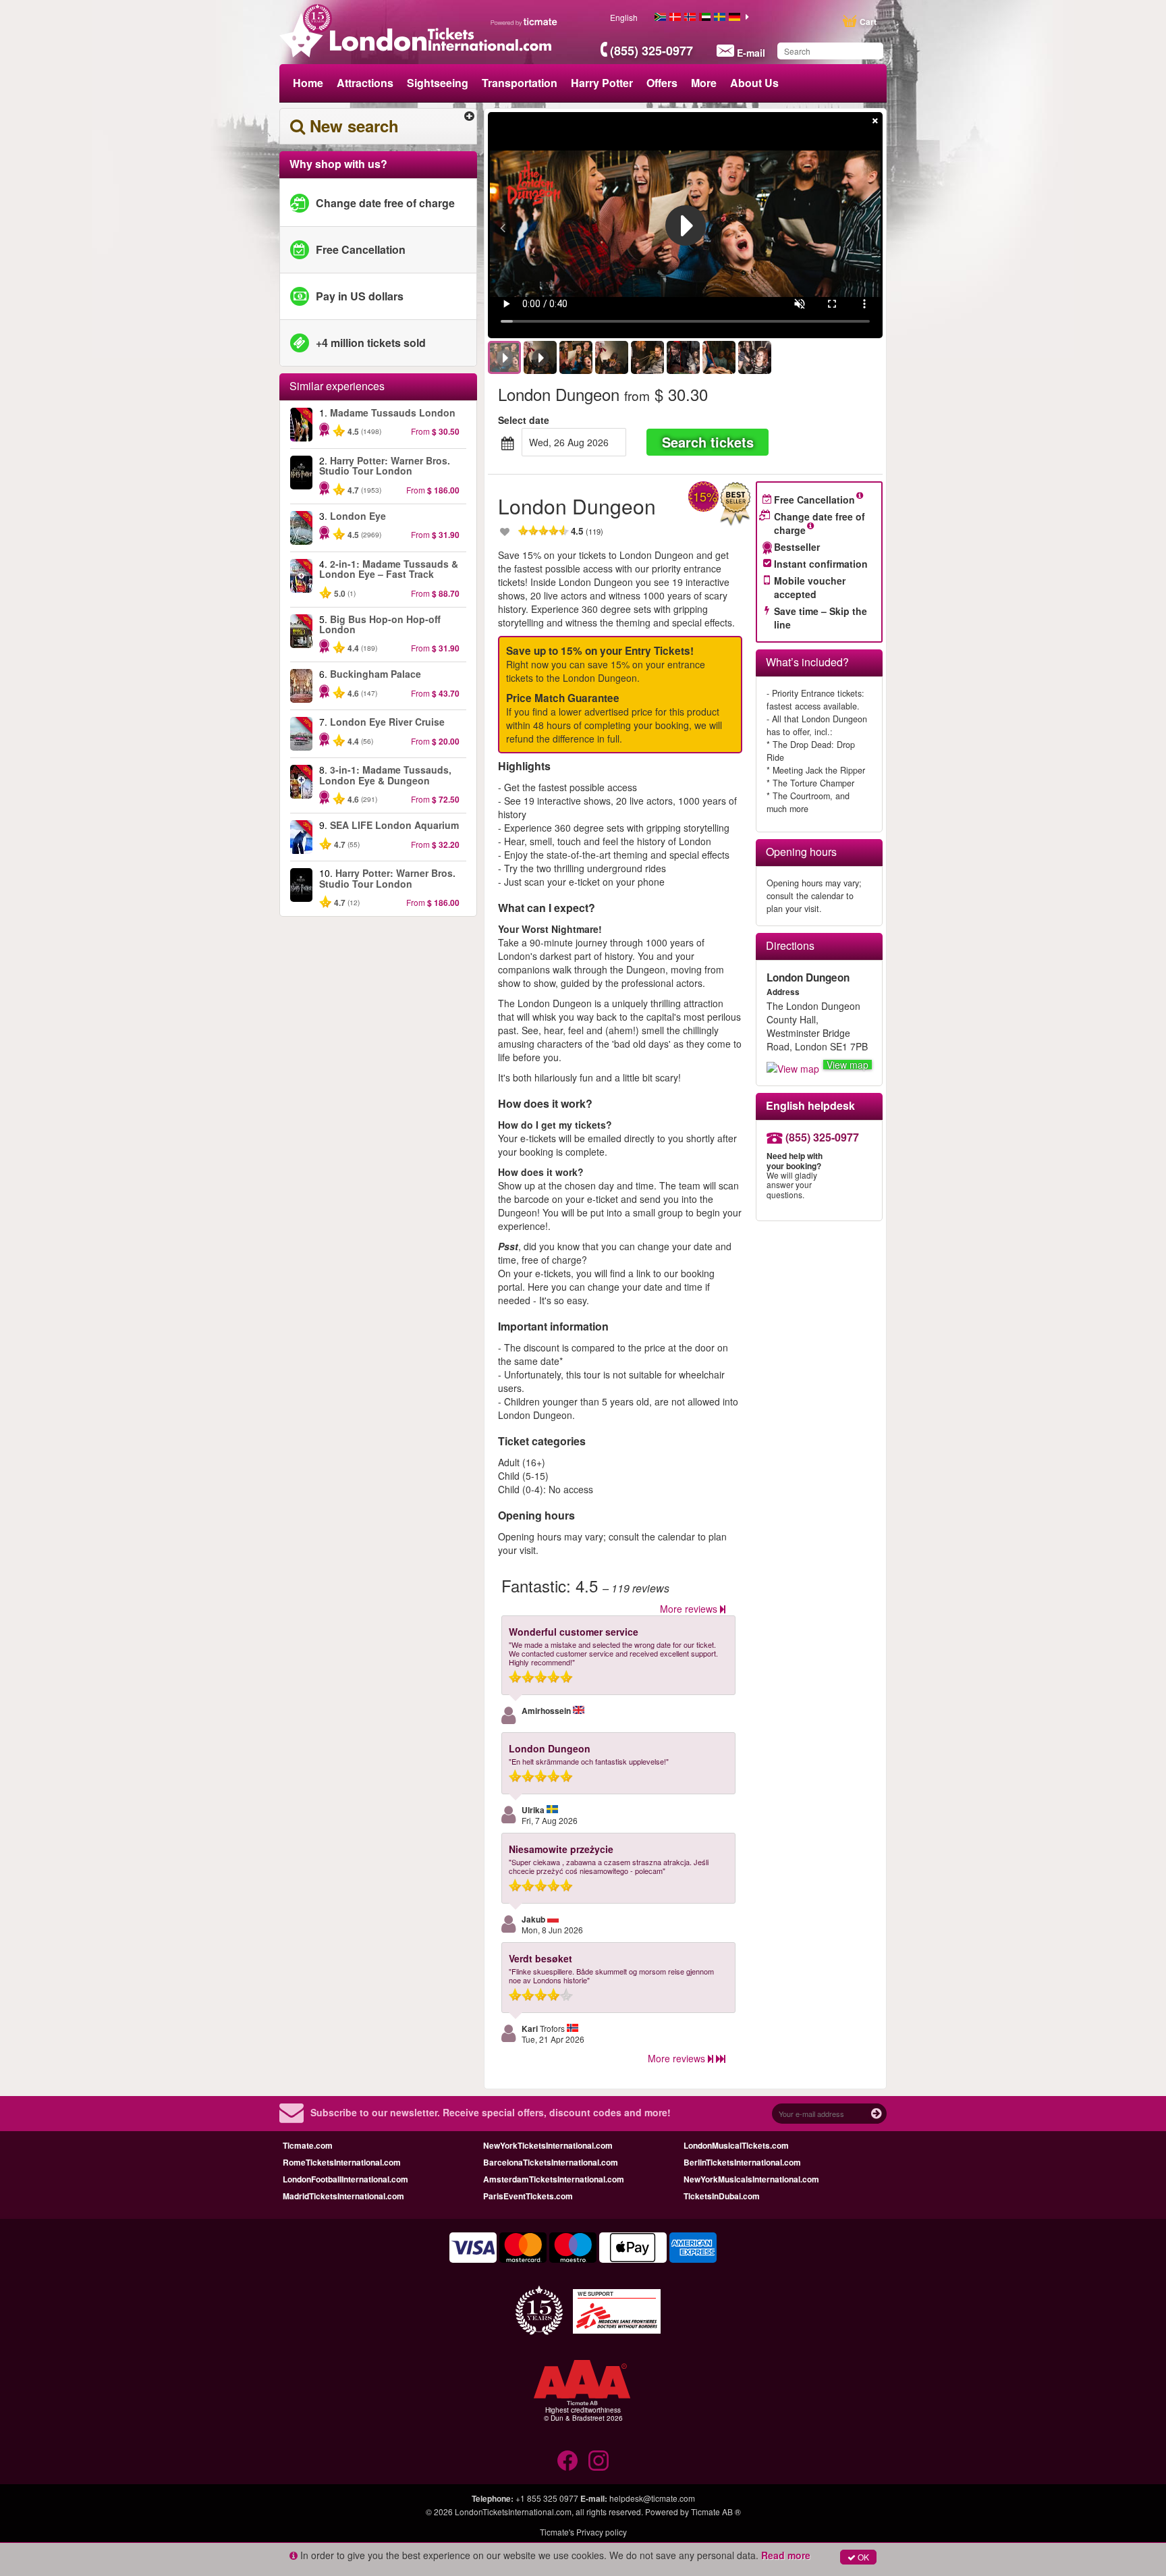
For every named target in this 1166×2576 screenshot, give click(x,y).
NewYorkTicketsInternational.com (548, 2145)
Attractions (365, 83)
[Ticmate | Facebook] (567, 2461)
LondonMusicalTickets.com (736, 2145)
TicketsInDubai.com (722, 2196)
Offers (662, 83)
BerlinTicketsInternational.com (742, 2162)
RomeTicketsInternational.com (342, 2162)
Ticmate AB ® (716, 2512)
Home (308, 83)
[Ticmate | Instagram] (599, 2461)
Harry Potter (602, 83)
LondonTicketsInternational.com (513, 2512)
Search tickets (708, 442)
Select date (524, 420)
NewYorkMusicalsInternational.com (751, 2179)
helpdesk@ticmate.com (652, 2498)
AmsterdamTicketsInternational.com (554, 2179)
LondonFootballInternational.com (345, 2179)
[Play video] (686, 225)
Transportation (520, 83)
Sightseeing (438, 83)
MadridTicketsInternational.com (343, 2196)
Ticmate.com (308, 2145)
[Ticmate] (524, 22)
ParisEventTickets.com (528, 2196)
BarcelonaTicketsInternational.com (551, 2162)
